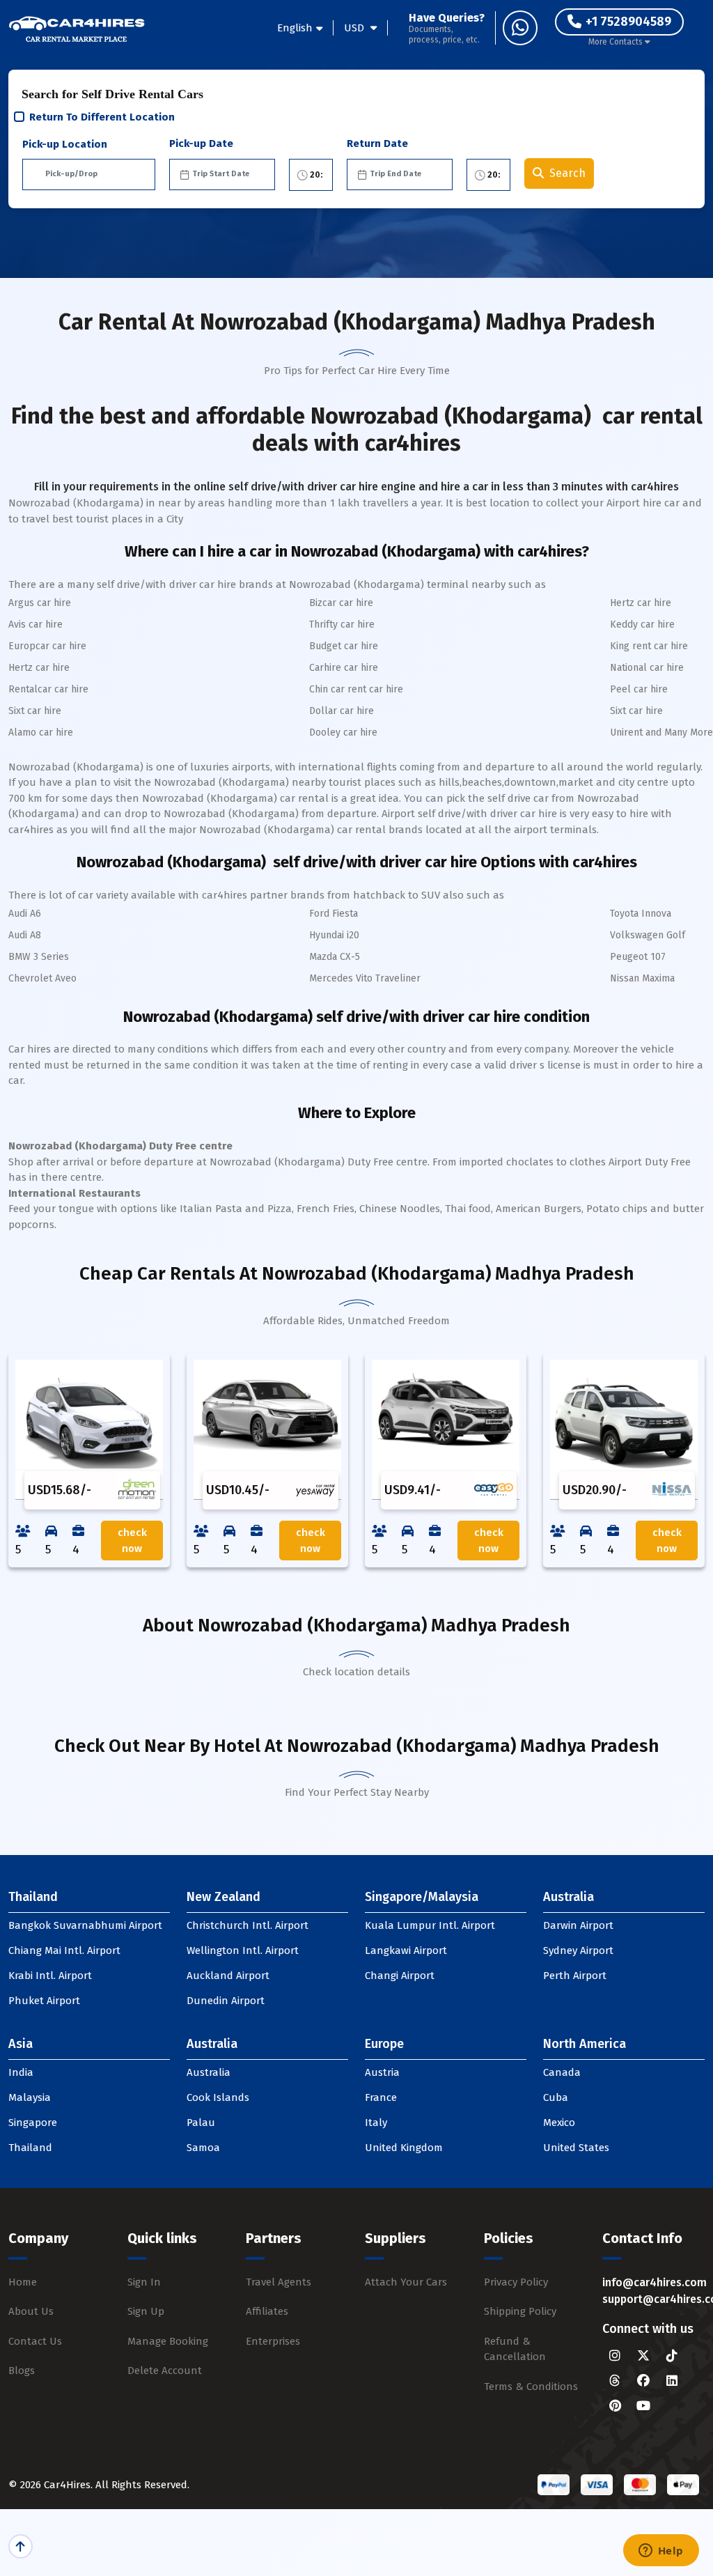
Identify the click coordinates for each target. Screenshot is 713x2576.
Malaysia (30, 2097)
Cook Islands (218, 2097)
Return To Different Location (102, 117)
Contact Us (35, 2341)
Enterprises (273, 2341)
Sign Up (146, 2311)
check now (132, 1541)
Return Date (377, 143)
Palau (201, 2123)
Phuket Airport (44, 2001)
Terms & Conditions (531, 2387)
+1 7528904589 (628, 22)
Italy (376, 2123)
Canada (562, 2072)
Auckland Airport (228, 1976)
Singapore (33, 2123)
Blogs (22, 2371)
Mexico (559, 2123)
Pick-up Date (201, 143)
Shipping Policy (520, 2311)
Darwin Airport (578, 1925)
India (21, 2072)
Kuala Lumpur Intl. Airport (430, 1925)
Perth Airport (575, 1976)
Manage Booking (168, 2341)
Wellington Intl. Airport (243, 1950)
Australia (209, 2072)
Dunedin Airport (226, 2001)
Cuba (556, 2097)
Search (567, 173)
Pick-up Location (65, 144)
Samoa (203, 2148)
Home (23, 2282)
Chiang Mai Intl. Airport (64, 1950)
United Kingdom (404, 2148)
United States (576, 2148)
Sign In (144, 2282)
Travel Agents (279, 2282)
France (381, 2097)
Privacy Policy (516, 2282)
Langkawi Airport (406, 1950)
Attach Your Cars (406, 2282)
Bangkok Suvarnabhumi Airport (85, 1925)
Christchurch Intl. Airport (248, 1925)
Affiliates (267, 2311)
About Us (31, 2311)
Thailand (30, 2148)
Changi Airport (400, 1976)
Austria (382, 2072)
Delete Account (165, 2371)
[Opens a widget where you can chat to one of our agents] (661, 2552)
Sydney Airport (578, 1950)
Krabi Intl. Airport (50, 1976)
